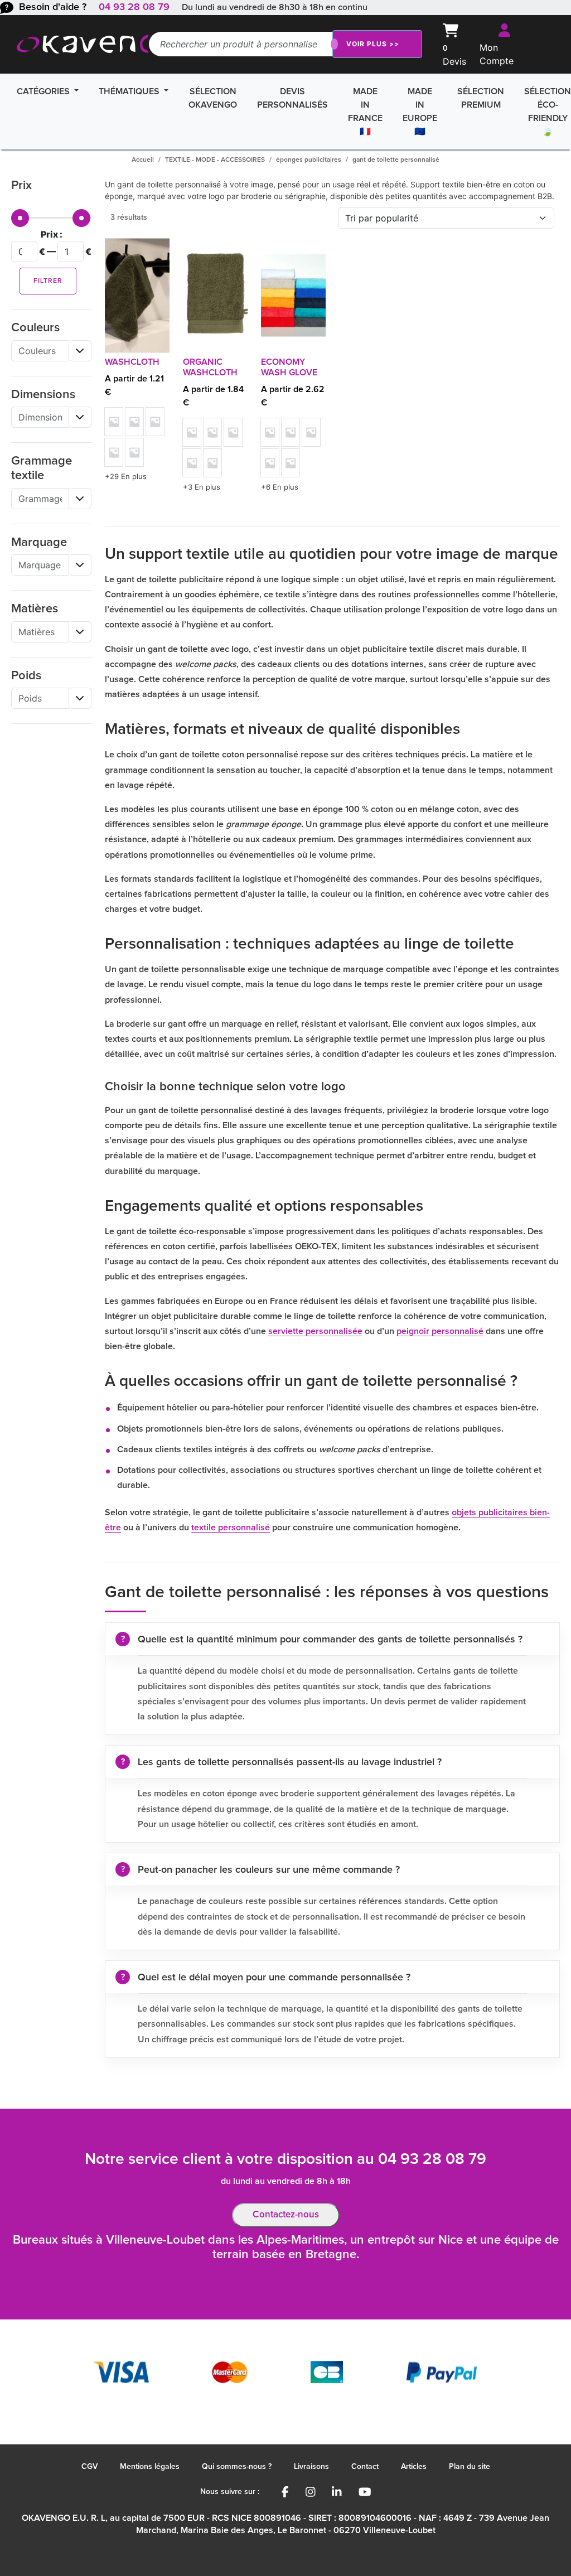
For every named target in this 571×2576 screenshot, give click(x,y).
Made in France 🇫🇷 (365, 112)
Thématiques (130, 91)
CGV (89, 2467)
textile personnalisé (231, 1528)
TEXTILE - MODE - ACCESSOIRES (215, 160)
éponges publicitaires (309, 160)
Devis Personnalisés (292, 98)
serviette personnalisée (315, 1331)
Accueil (143, 160)
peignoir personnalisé (440, 1331)
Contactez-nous (286, 2215)
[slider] (20, 218)
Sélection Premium (481, 98)
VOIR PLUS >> (373, 44)
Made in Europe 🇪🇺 (420, 112)
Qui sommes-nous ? (237, 2467)
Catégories (44, 91)
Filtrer (48, 281)
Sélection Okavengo (213, 98)
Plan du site (470, 2467)
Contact (365, 2467)
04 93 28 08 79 (134, 7)
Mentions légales (150, 2467)
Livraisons (311, 2467)
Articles (414, 2467)
